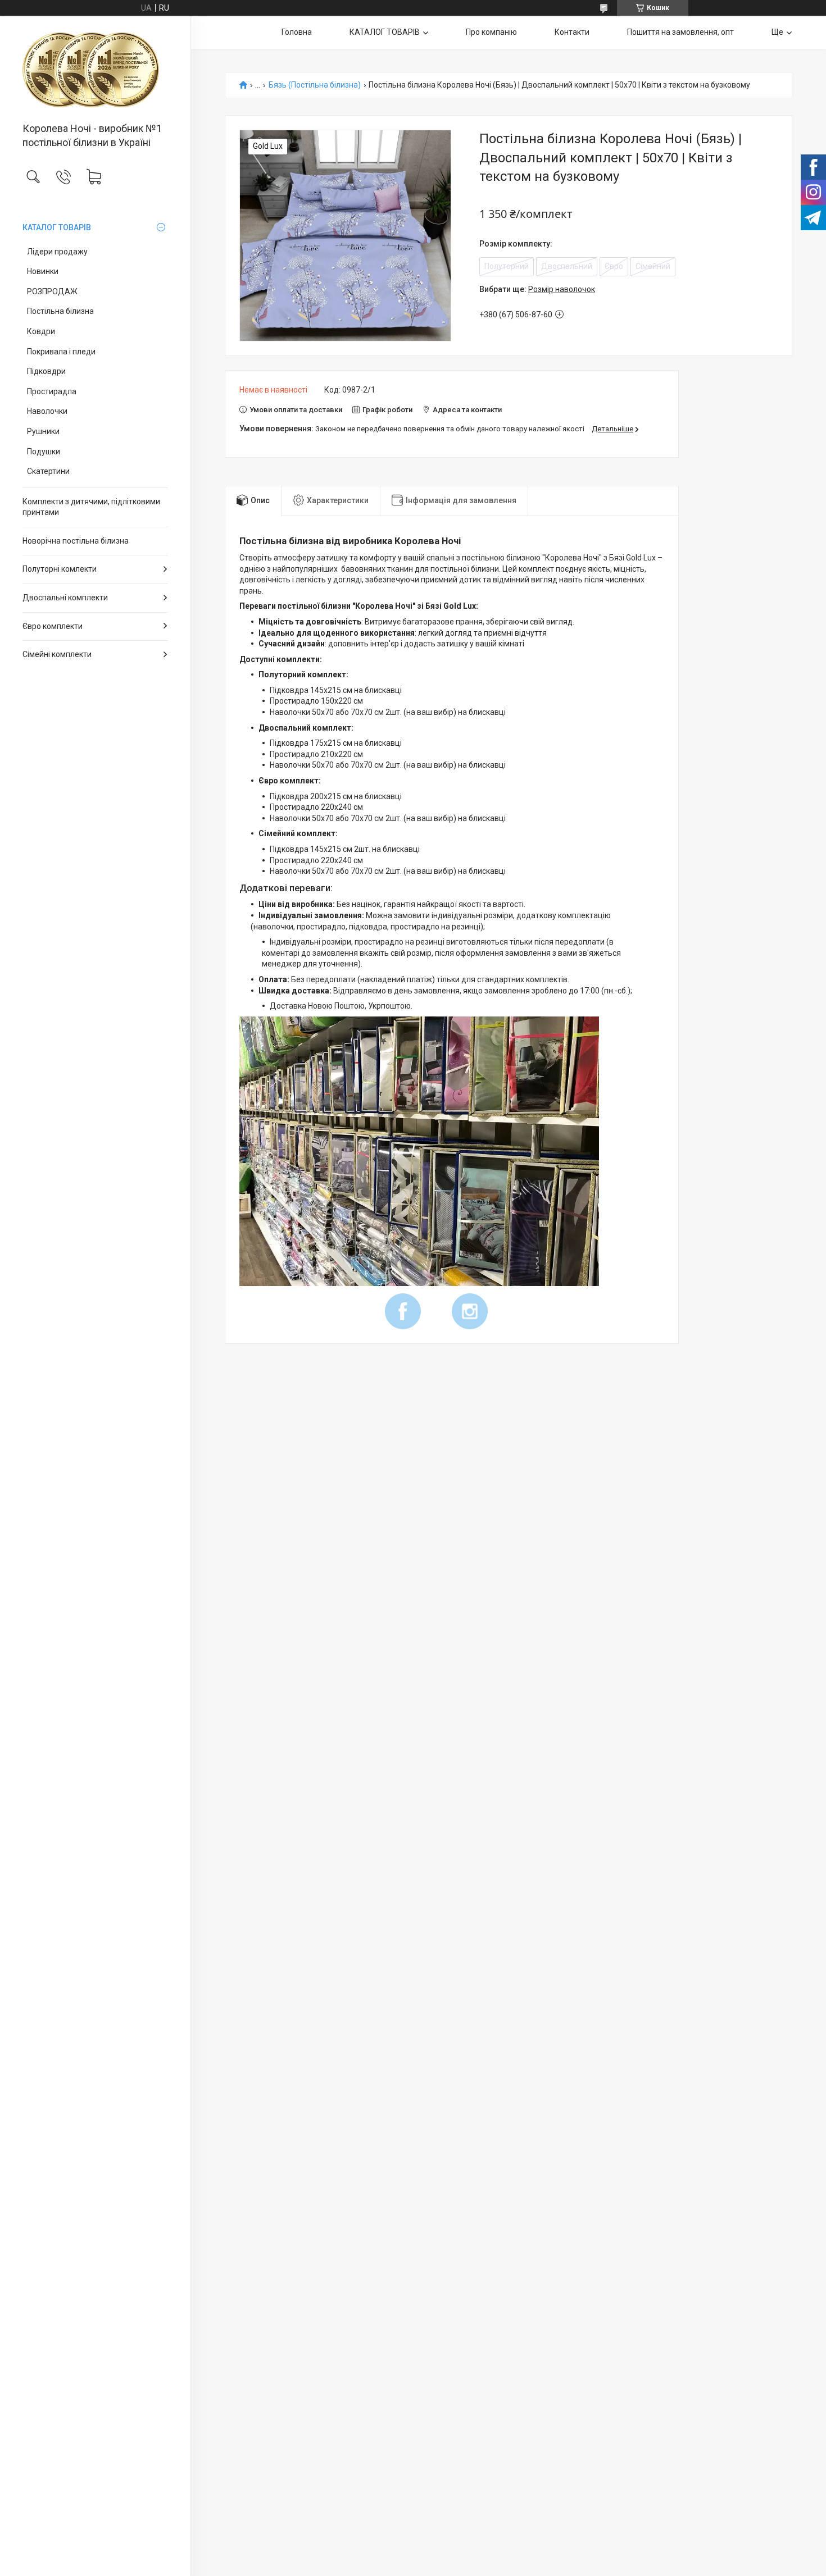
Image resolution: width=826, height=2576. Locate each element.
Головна (297, 32)
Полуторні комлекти (60, 569)
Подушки (44, 452)
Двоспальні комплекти (65, 598)
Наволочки (47, 411)
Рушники (43, 431)
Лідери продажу (57, 252)
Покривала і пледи (61, 352)
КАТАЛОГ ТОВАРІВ (57, 227)
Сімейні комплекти (57, 654)
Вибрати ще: (537, 289)
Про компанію (491, 32)
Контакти (572, 32)
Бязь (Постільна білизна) (315, 85)
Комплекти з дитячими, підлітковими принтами (91, 507)
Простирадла (52, 391)
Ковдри (41, 331)
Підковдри (46, 371)
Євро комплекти (53, 626)
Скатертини (48, 471)
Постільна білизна (60, 311)
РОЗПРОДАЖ (52, 291)
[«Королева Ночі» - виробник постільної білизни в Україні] (95, 70)
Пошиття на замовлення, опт (680, 32)
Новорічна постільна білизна (76, 541)
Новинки (43, 271)
